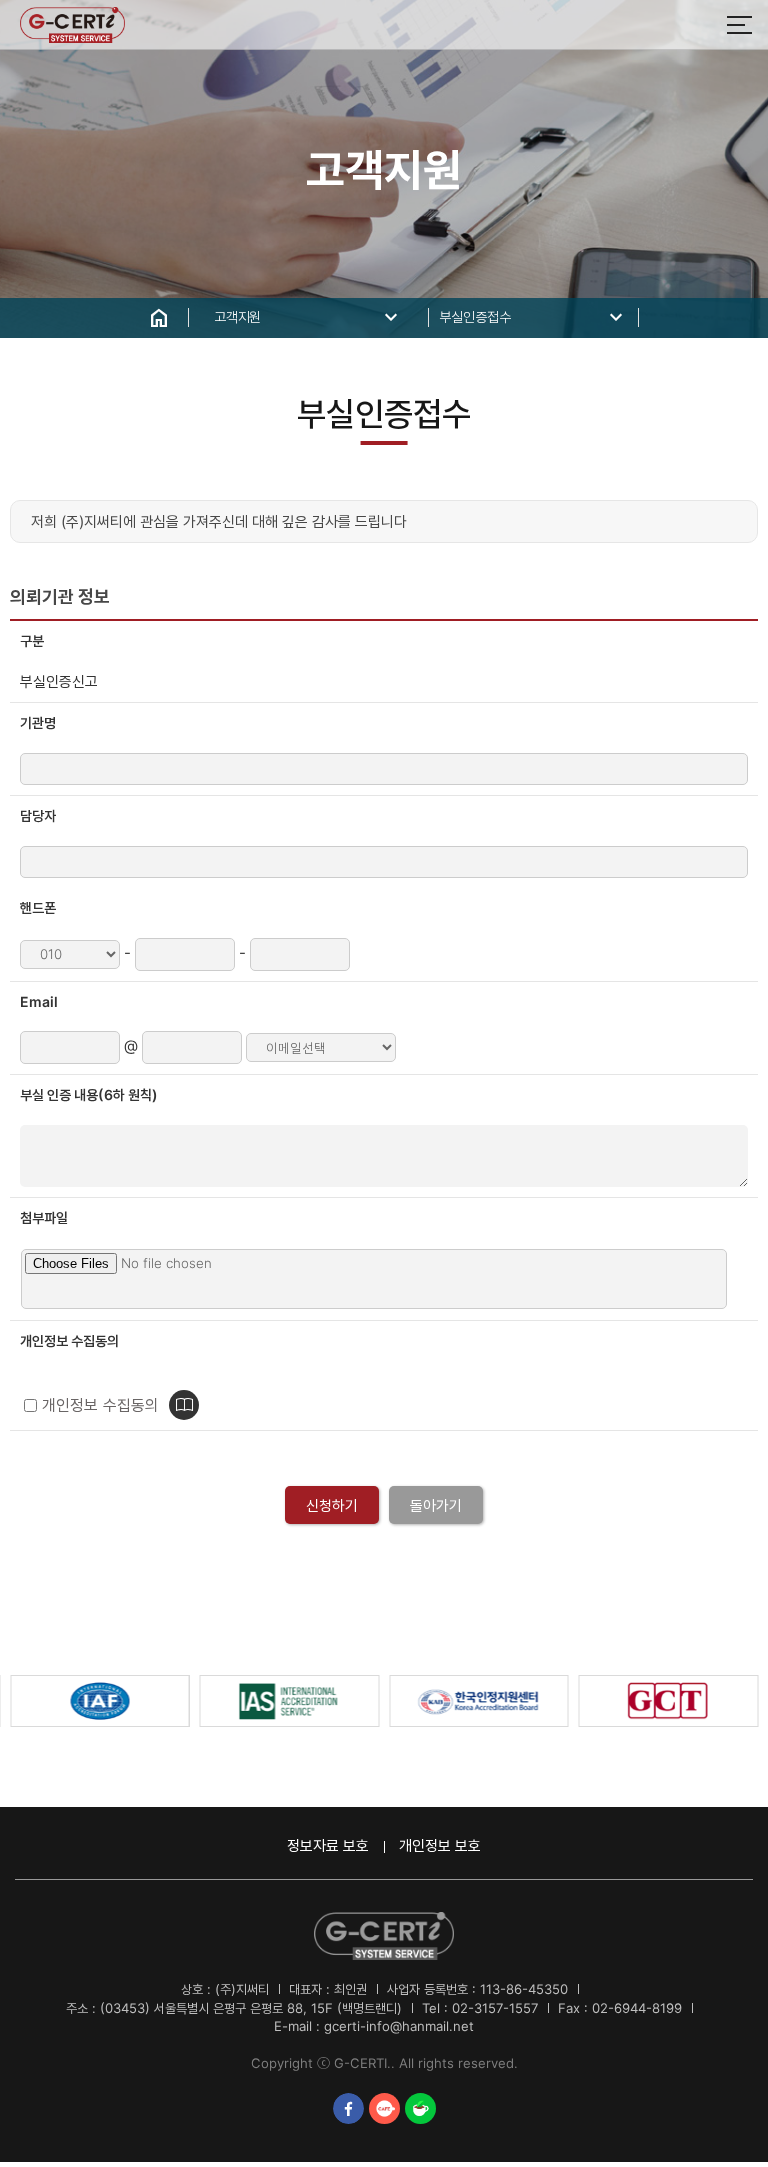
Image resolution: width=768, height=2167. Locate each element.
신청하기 (332, 1505)
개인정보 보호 (440, 1845)
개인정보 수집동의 (100, 1406)
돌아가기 (436, 1505)
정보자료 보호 (328, 1845)
